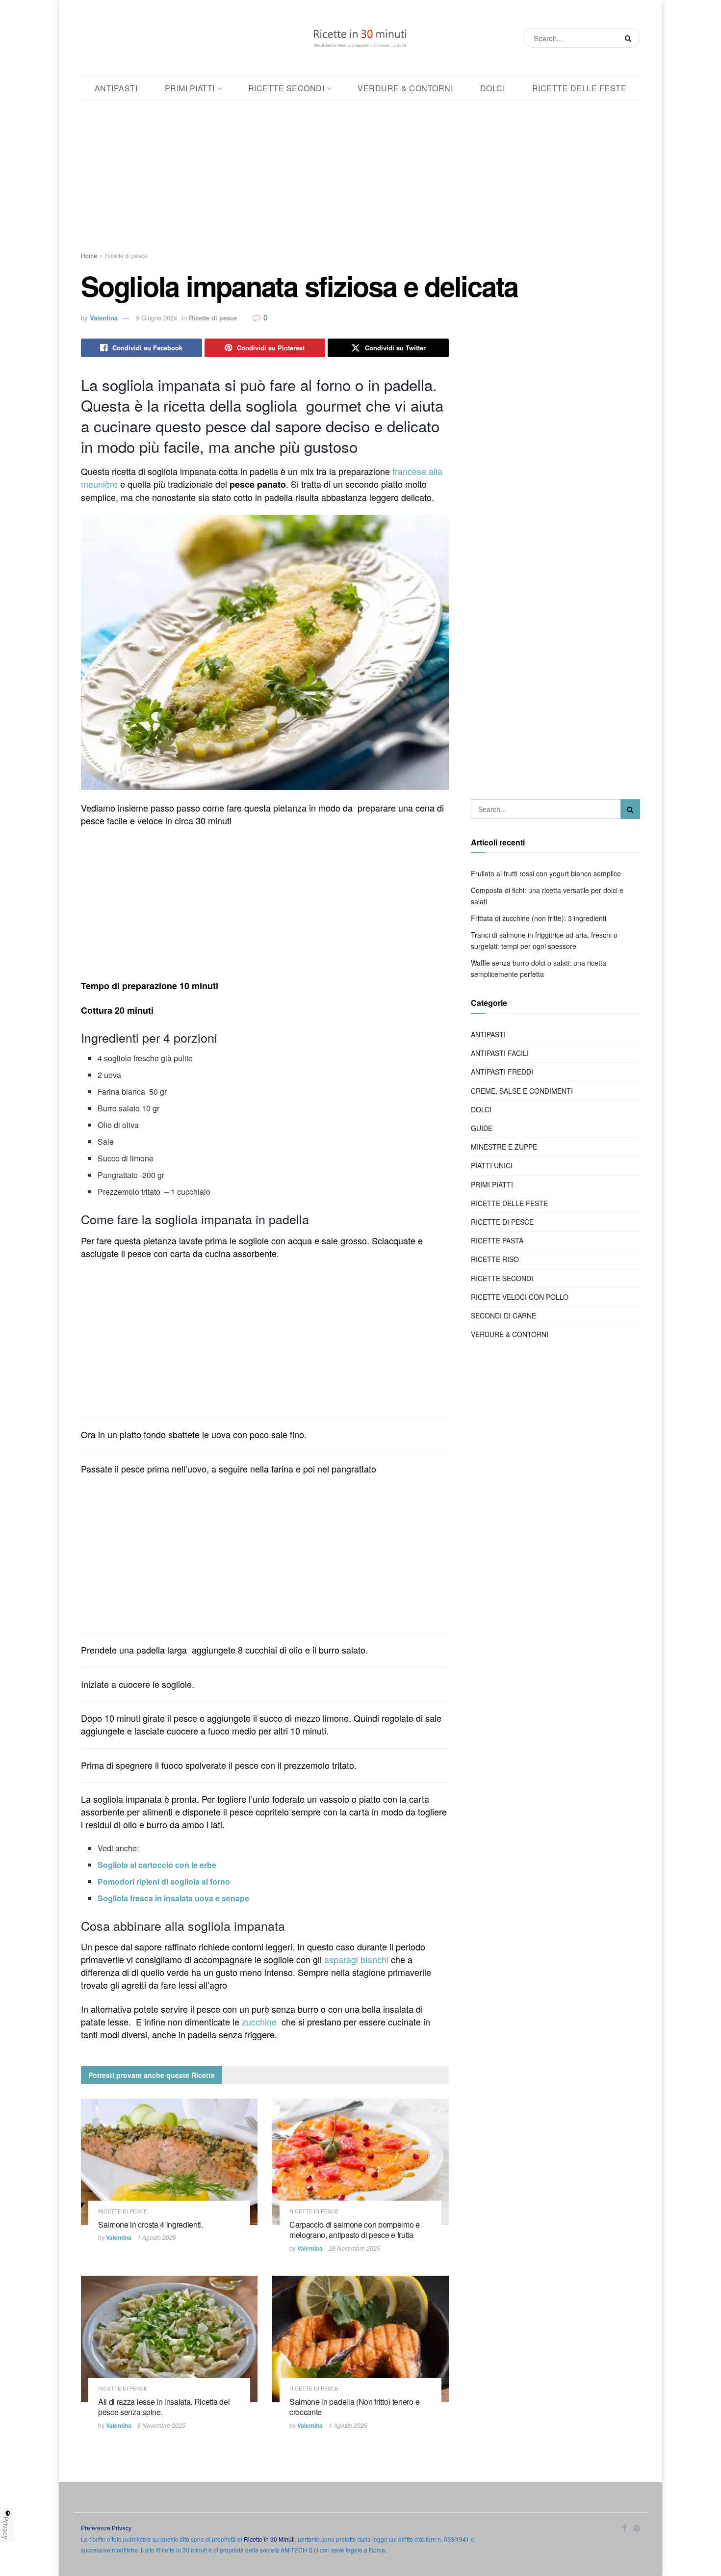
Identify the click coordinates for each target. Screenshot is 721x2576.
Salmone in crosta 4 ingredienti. (151, 2224)
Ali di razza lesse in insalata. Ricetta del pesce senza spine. (164, 2407)
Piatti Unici (492, 1165)
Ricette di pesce (126, 255)
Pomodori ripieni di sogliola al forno (164, 1881)
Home (89, 255)
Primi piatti (190, 88)
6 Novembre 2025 (161, 2425)
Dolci (493, 88)
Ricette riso (495, 1259)
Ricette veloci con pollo (520, 1297)
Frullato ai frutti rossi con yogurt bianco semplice (546, 873)
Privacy (6, 2528)
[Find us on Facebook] (625, 2528)
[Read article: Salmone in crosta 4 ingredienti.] (169, 2162)
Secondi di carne (503, 1315)
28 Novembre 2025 (354, 2248)
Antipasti (116, 88)
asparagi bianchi (356, 1959)
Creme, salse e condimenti (522, 1091)
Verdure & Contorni (405, 88)
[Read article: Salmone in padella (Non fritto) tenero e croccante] (360, 2339)
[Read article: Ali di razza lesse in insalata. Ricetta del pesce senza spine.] (169, 2339)
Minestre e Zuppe (504, 1147)
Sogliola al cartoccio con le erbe (157, 1865)
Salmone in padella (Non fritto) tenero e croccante (354, 2407)
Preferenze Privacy (106, 2528)
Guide (482, 1128)
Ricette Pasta (497, 1240)
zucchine (259, 2022)
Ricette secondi (286, 88)
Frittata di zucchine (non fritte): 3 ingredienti (539, 918)
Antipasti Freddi (502, 1072)
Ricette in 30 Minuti (269, 2539)
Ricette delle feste (579, 88)
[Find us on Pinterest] (637, 2528)
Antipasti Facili (500, 1053)
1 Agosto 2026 (157, 2237)
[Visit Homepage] (360, 38)
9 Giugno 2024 (156, 318)
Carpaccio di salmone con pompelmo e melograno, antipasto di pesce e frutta (355, 2230)
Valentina (104, 318)
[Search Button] (630, 38)
